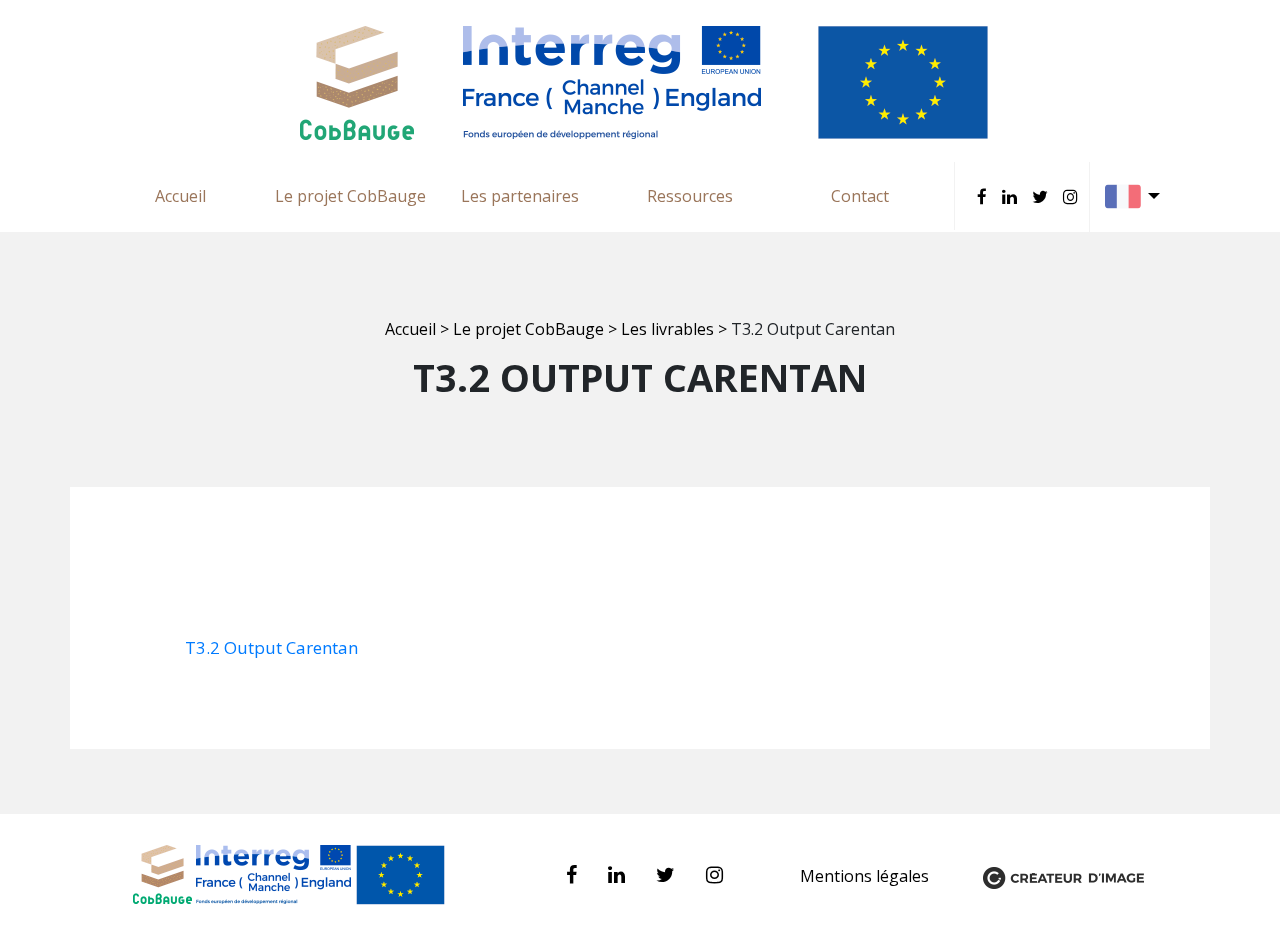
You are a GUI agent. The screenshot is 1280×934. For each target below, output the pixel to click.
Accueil (180, 196)
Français (1137, 196)
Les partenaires (520, 196)
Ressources (690, 196)
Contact (860, 196)
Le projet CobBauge (350, 196)
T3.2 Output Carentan (271, 647)
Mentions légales (866, 876)
